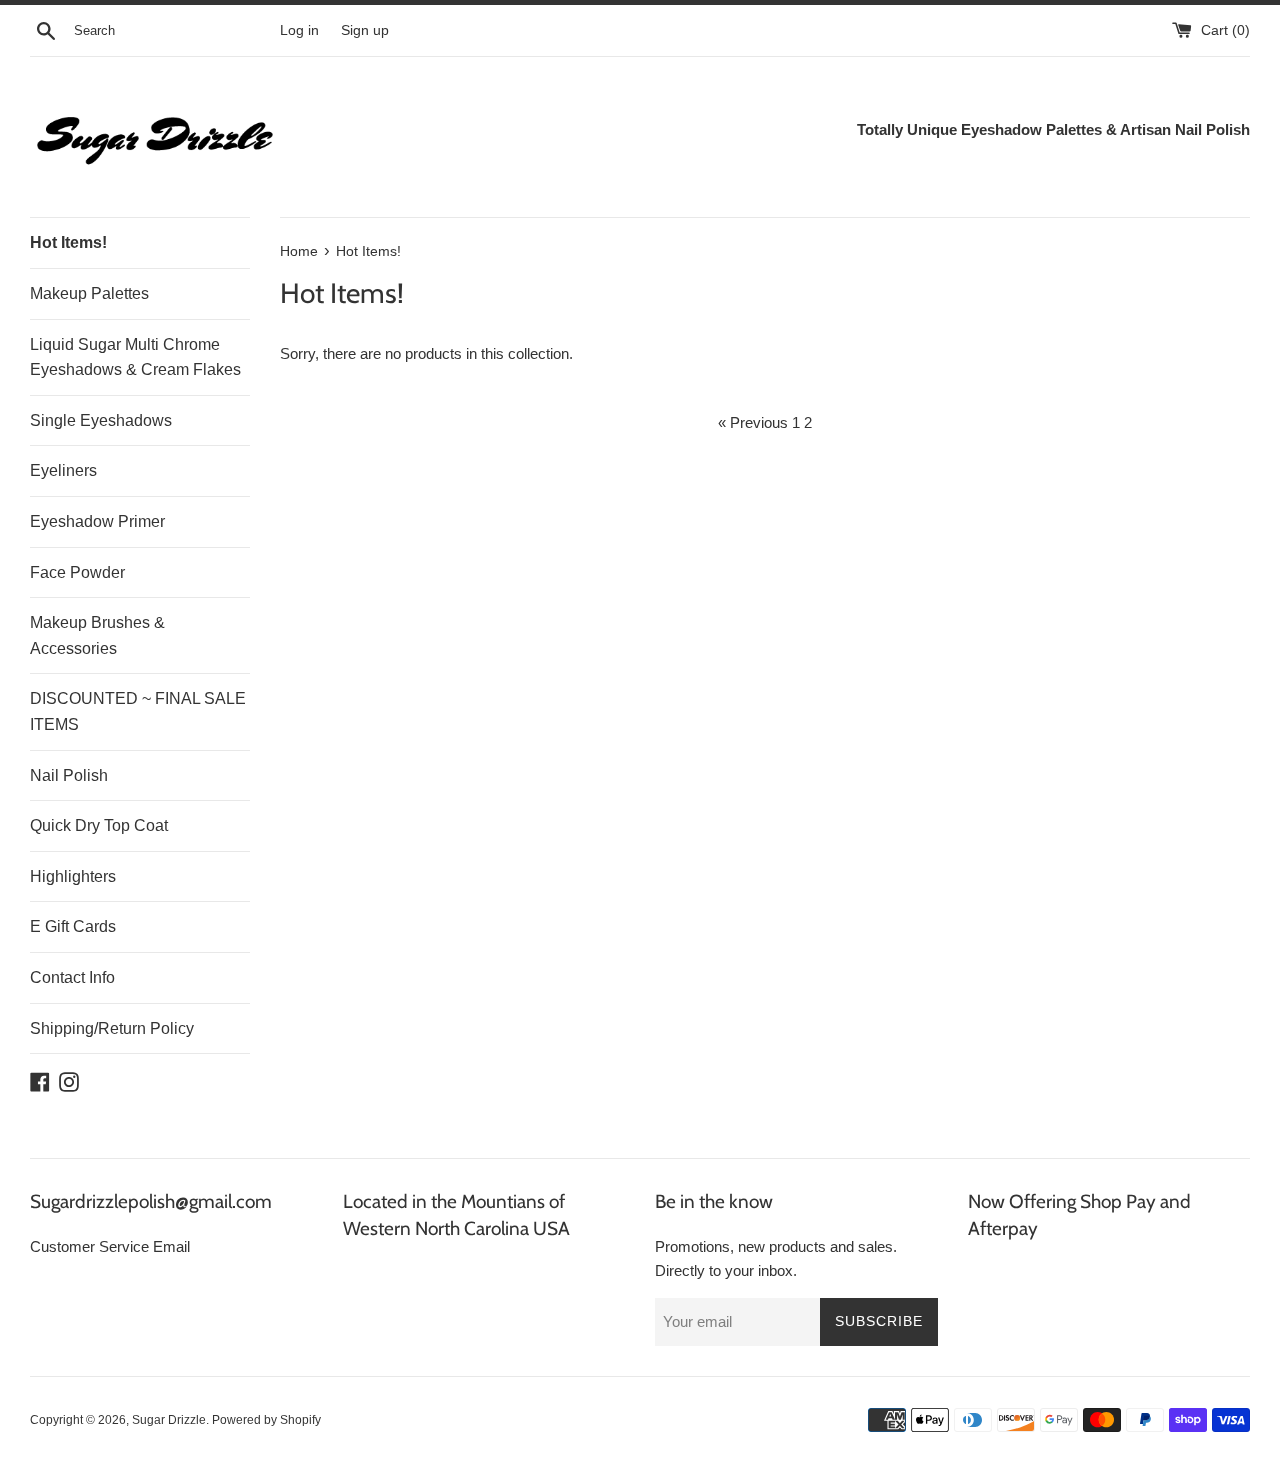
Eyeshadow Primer (97, 521)
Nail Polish (69, 775)
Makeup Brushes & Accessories (97, 635)
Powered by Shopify (266, 1420)
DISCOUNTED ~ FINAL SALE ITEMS (138, 711)
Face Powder (77, 572)
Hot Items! (68, 242)
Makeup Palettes (89, 293)
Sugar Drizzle (169, 1420)
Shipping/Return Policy (112, 1028)
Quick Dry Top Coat (99, 825)
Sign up (365, 30)
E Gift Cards (73, 926)
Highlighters (73, 876)
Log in (299, 30)
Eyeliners (63, 470)
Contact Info (72, 977)
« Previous (753, 422)
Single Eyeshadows (101, 420)
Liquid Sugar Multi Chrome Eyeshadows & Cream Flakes (135, 357)
